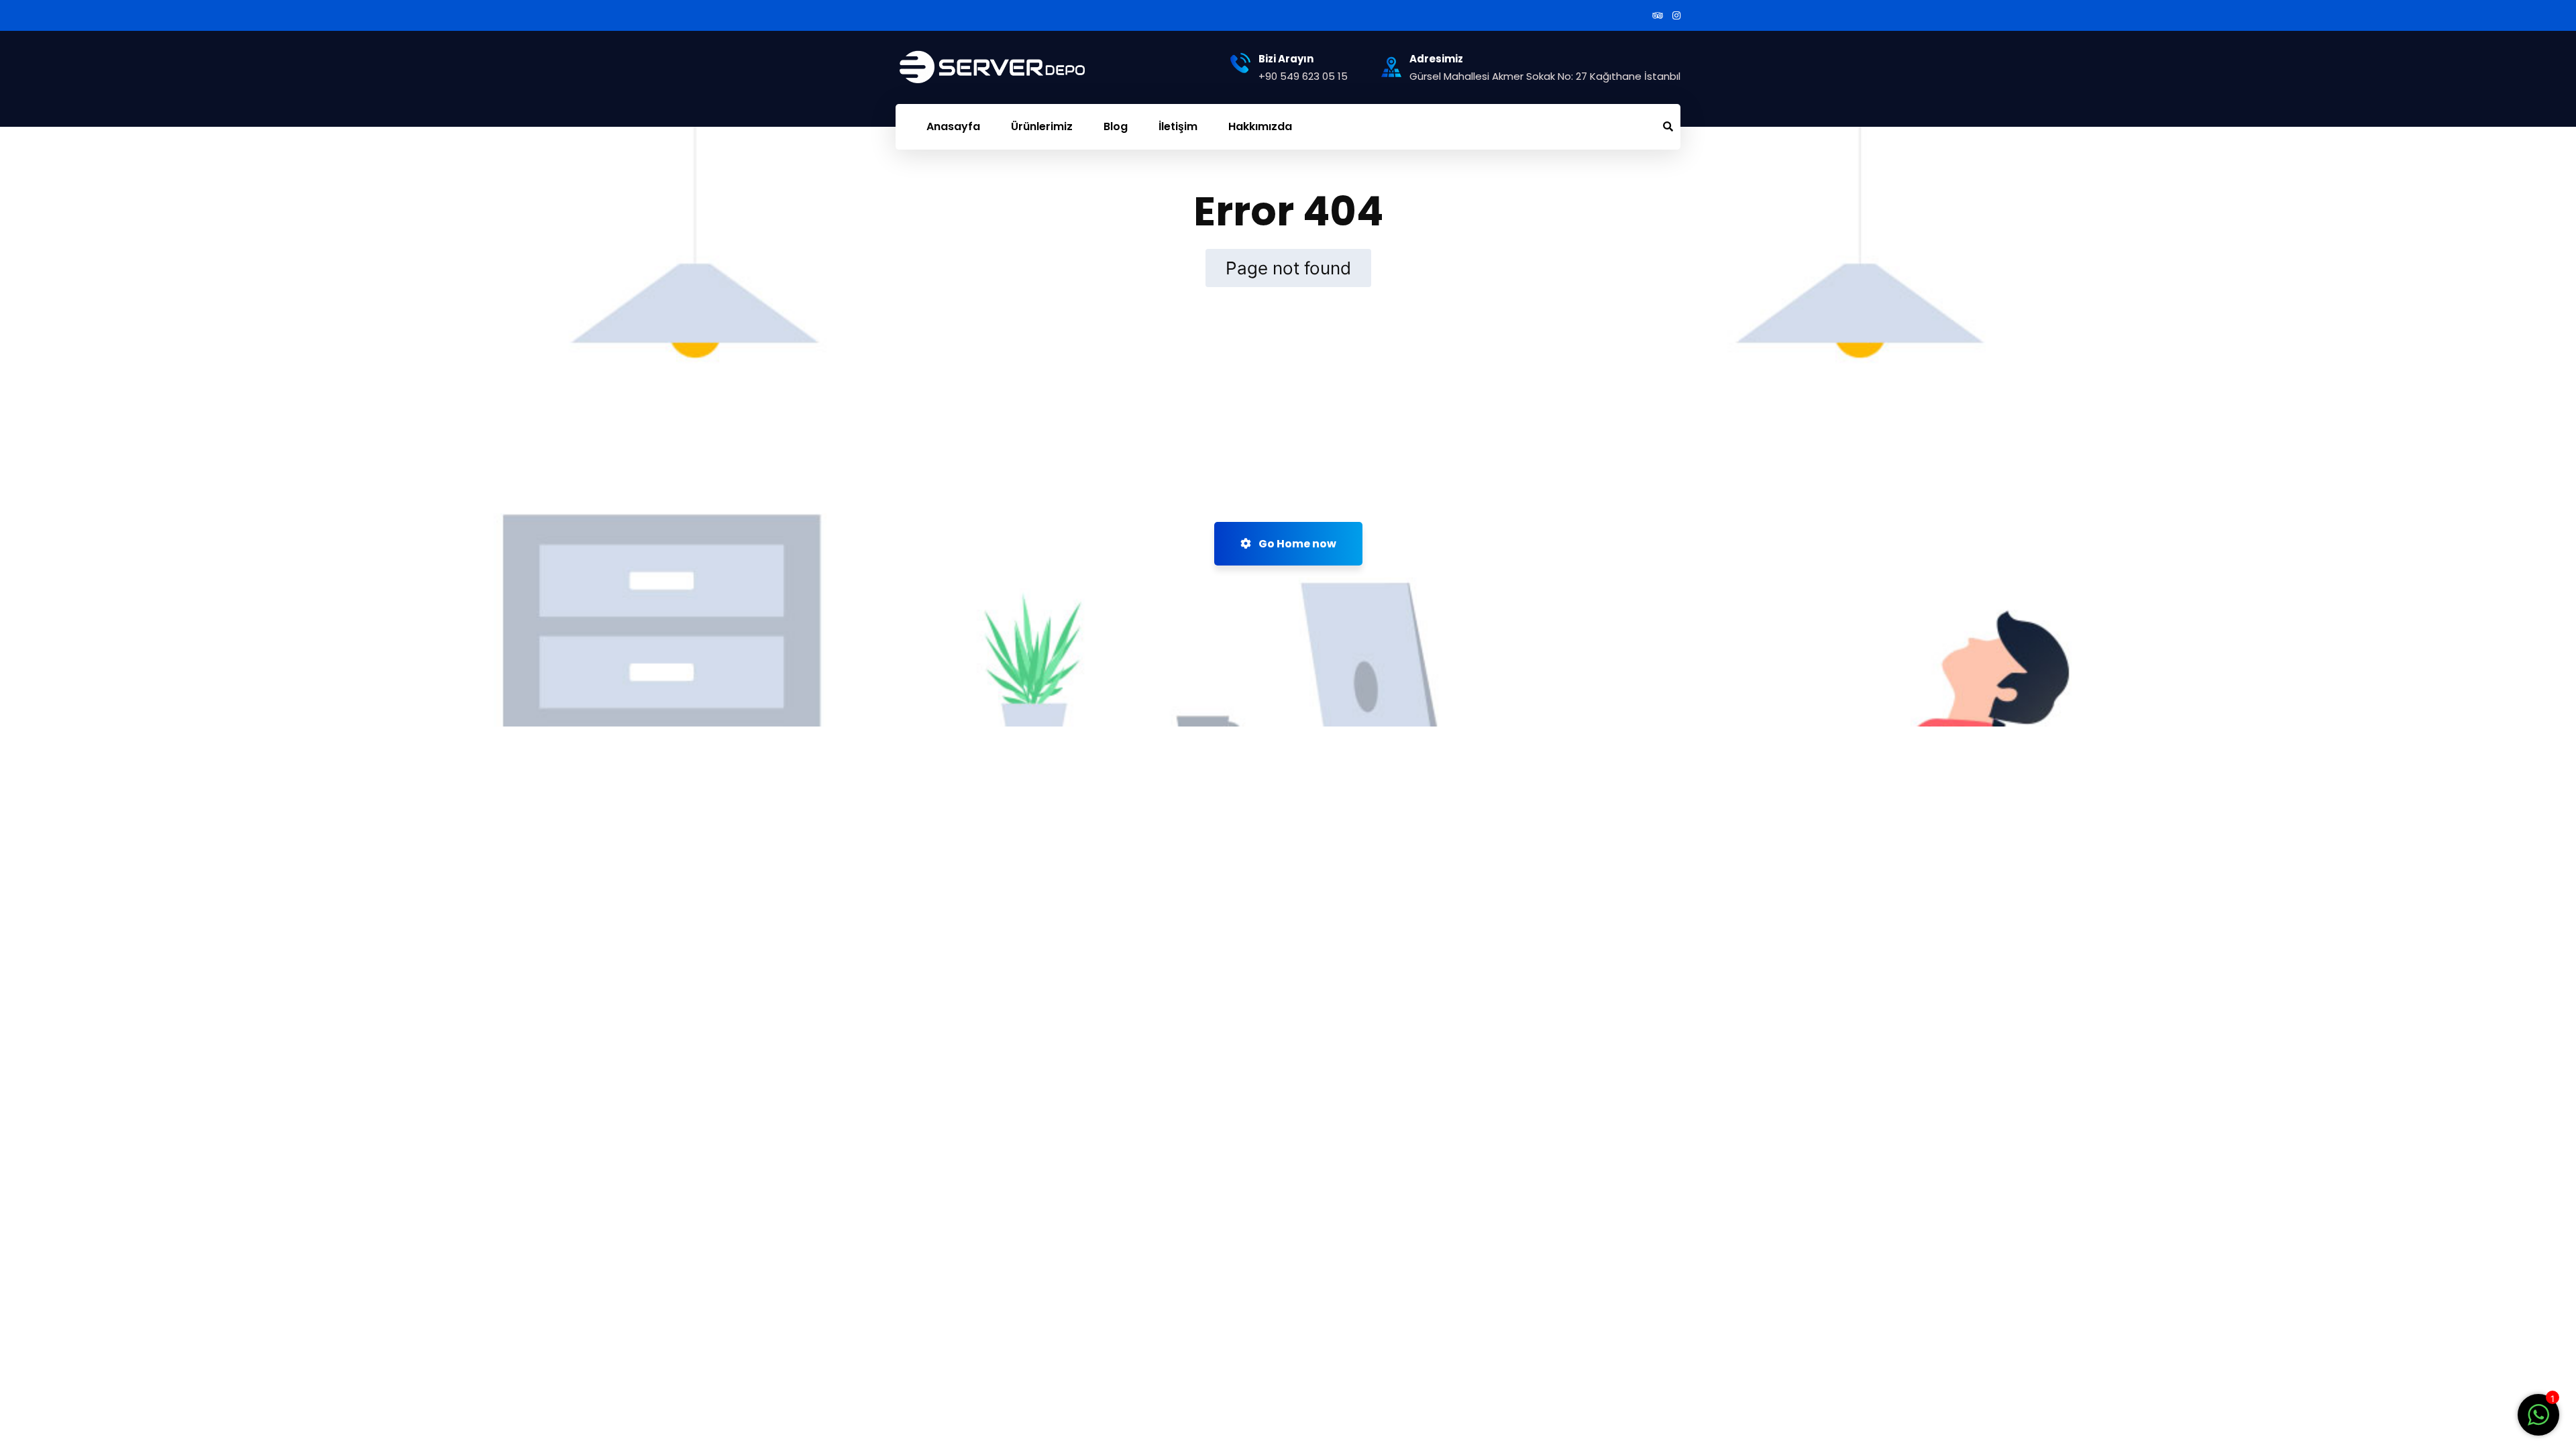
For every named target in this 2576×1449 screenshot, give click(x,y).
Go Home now (1296, 544)
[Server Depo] (969, 67)
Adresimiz (1436, 59)
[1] (2538, 1421)
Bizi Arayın (1286, 59)
